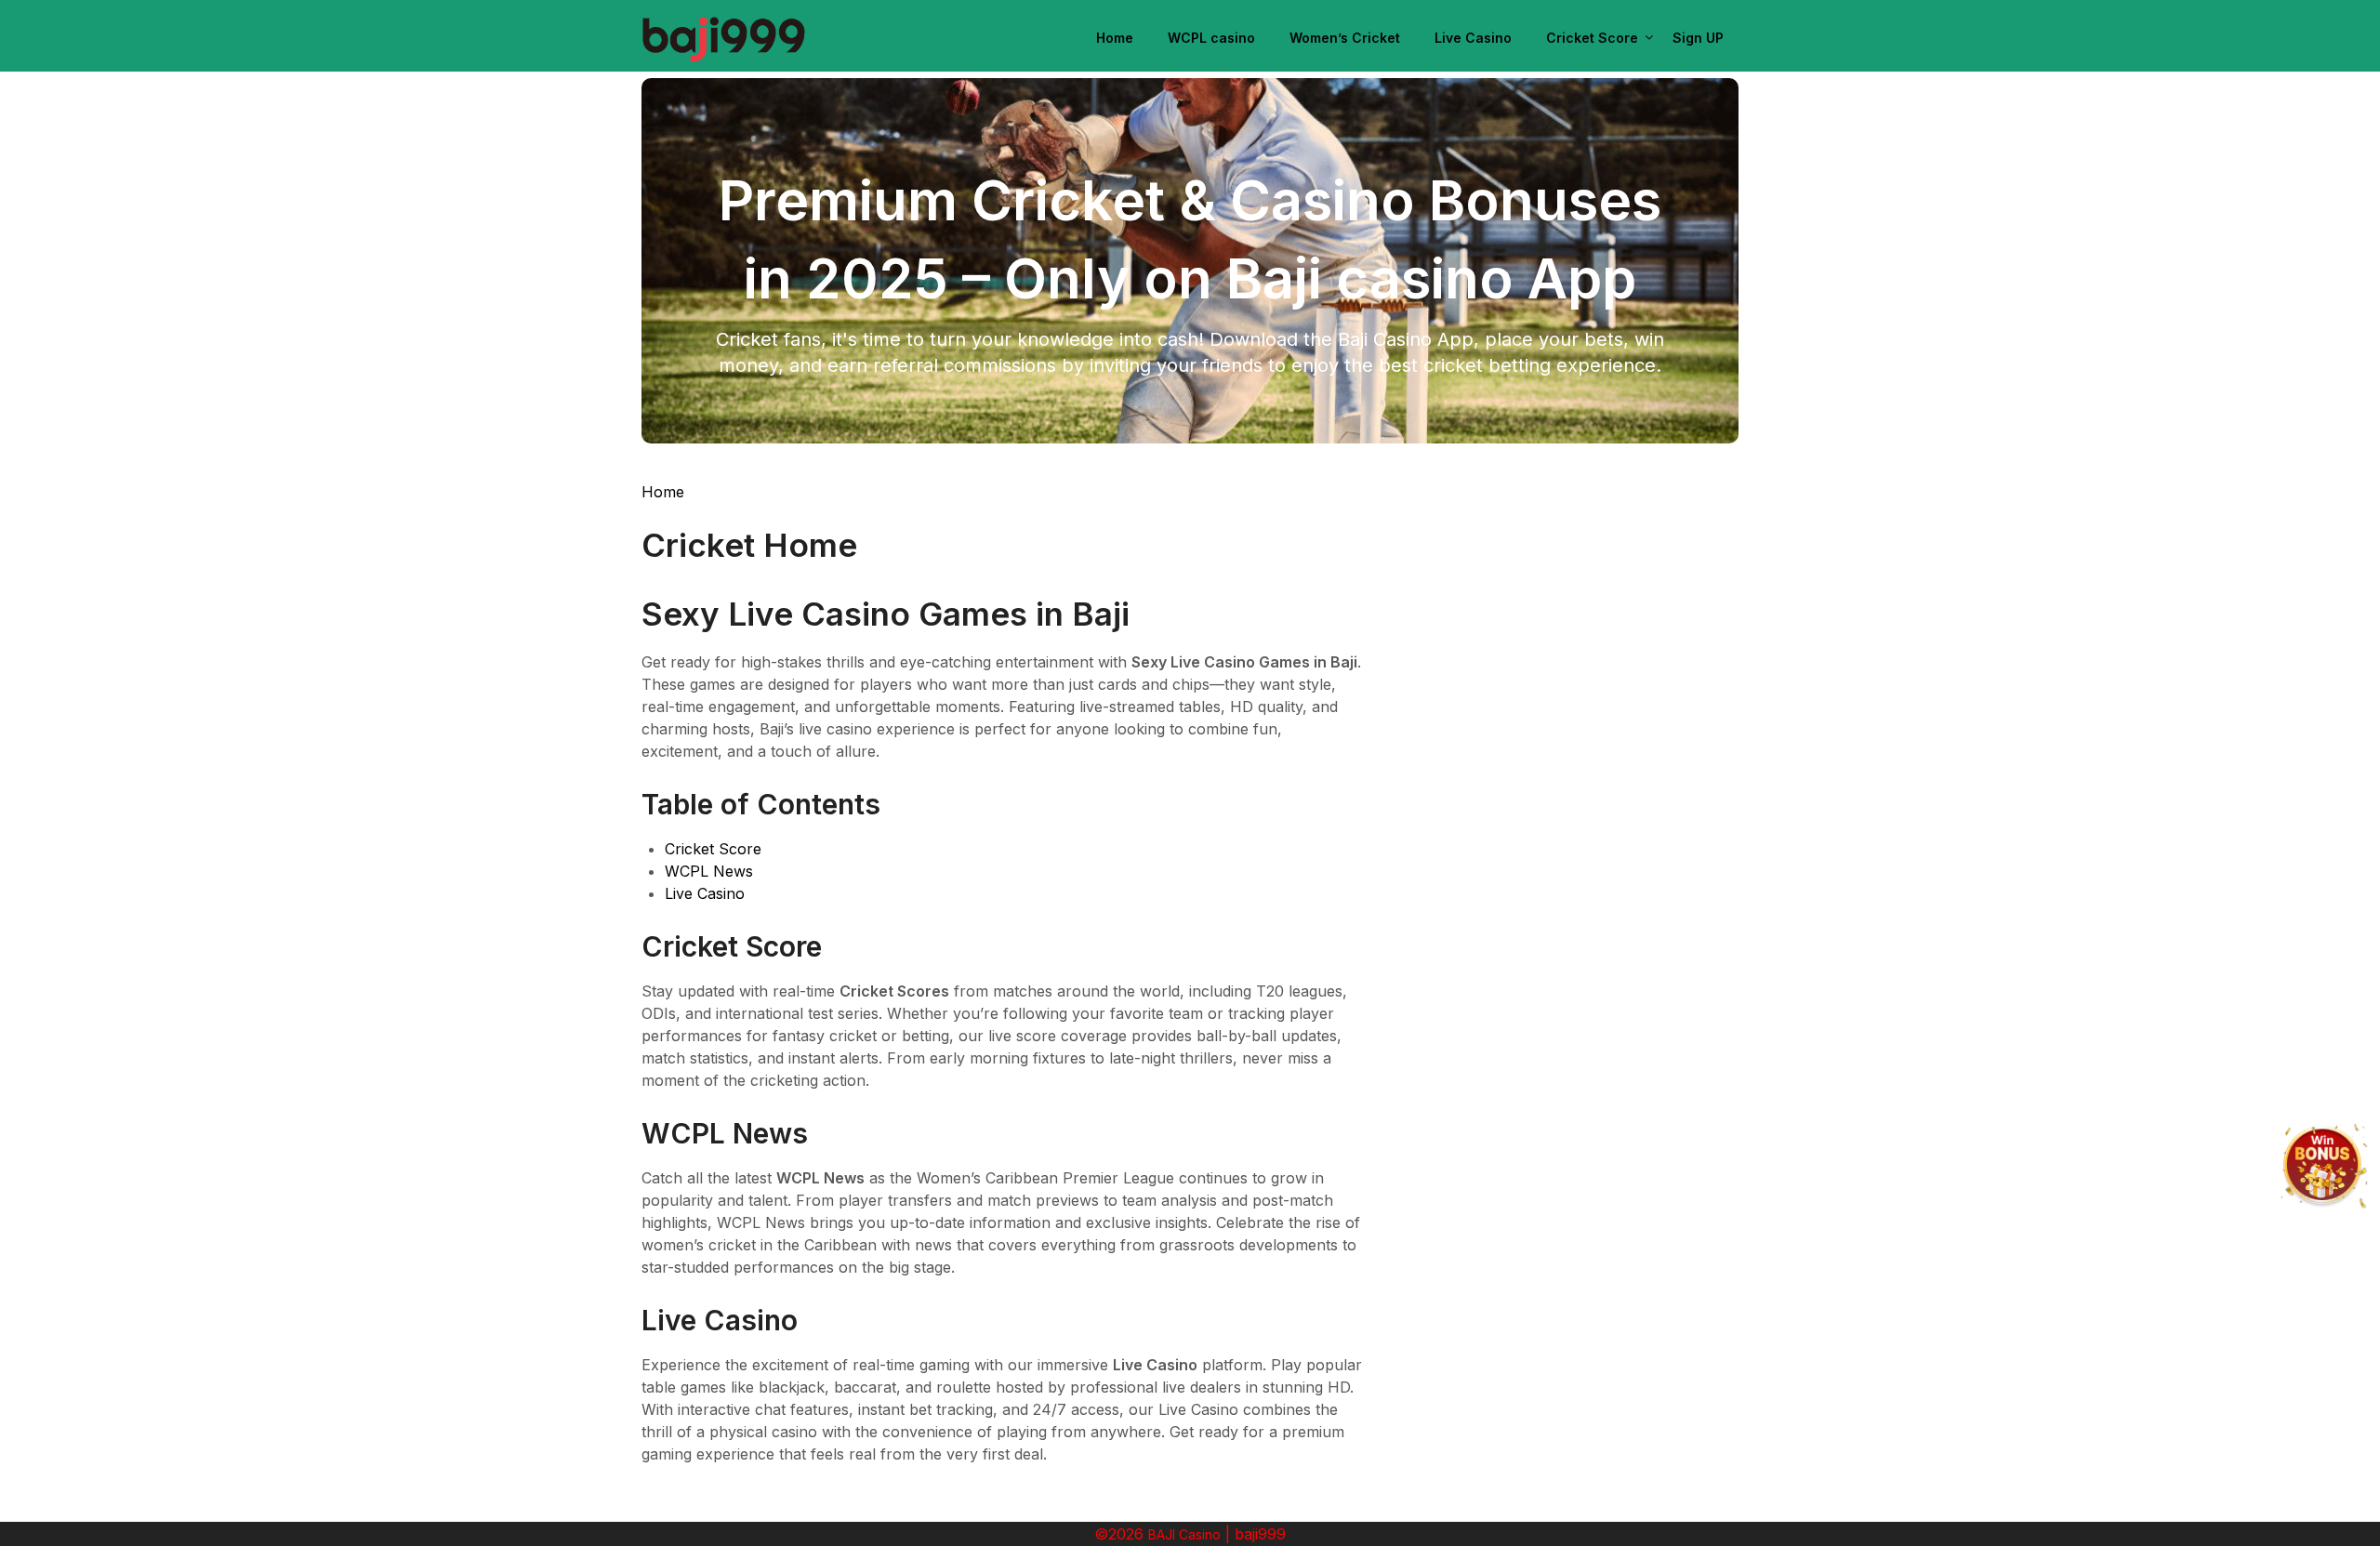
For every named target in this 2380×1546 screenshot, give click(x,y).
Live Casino (1473, 38)
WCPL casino (1211, 38)
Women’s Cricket (1345, 38)
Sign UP (1698, 38)
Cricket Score (1592, 38)
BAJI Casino (1184, 1534)
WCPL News (709, 871)
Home (1115, 38)
